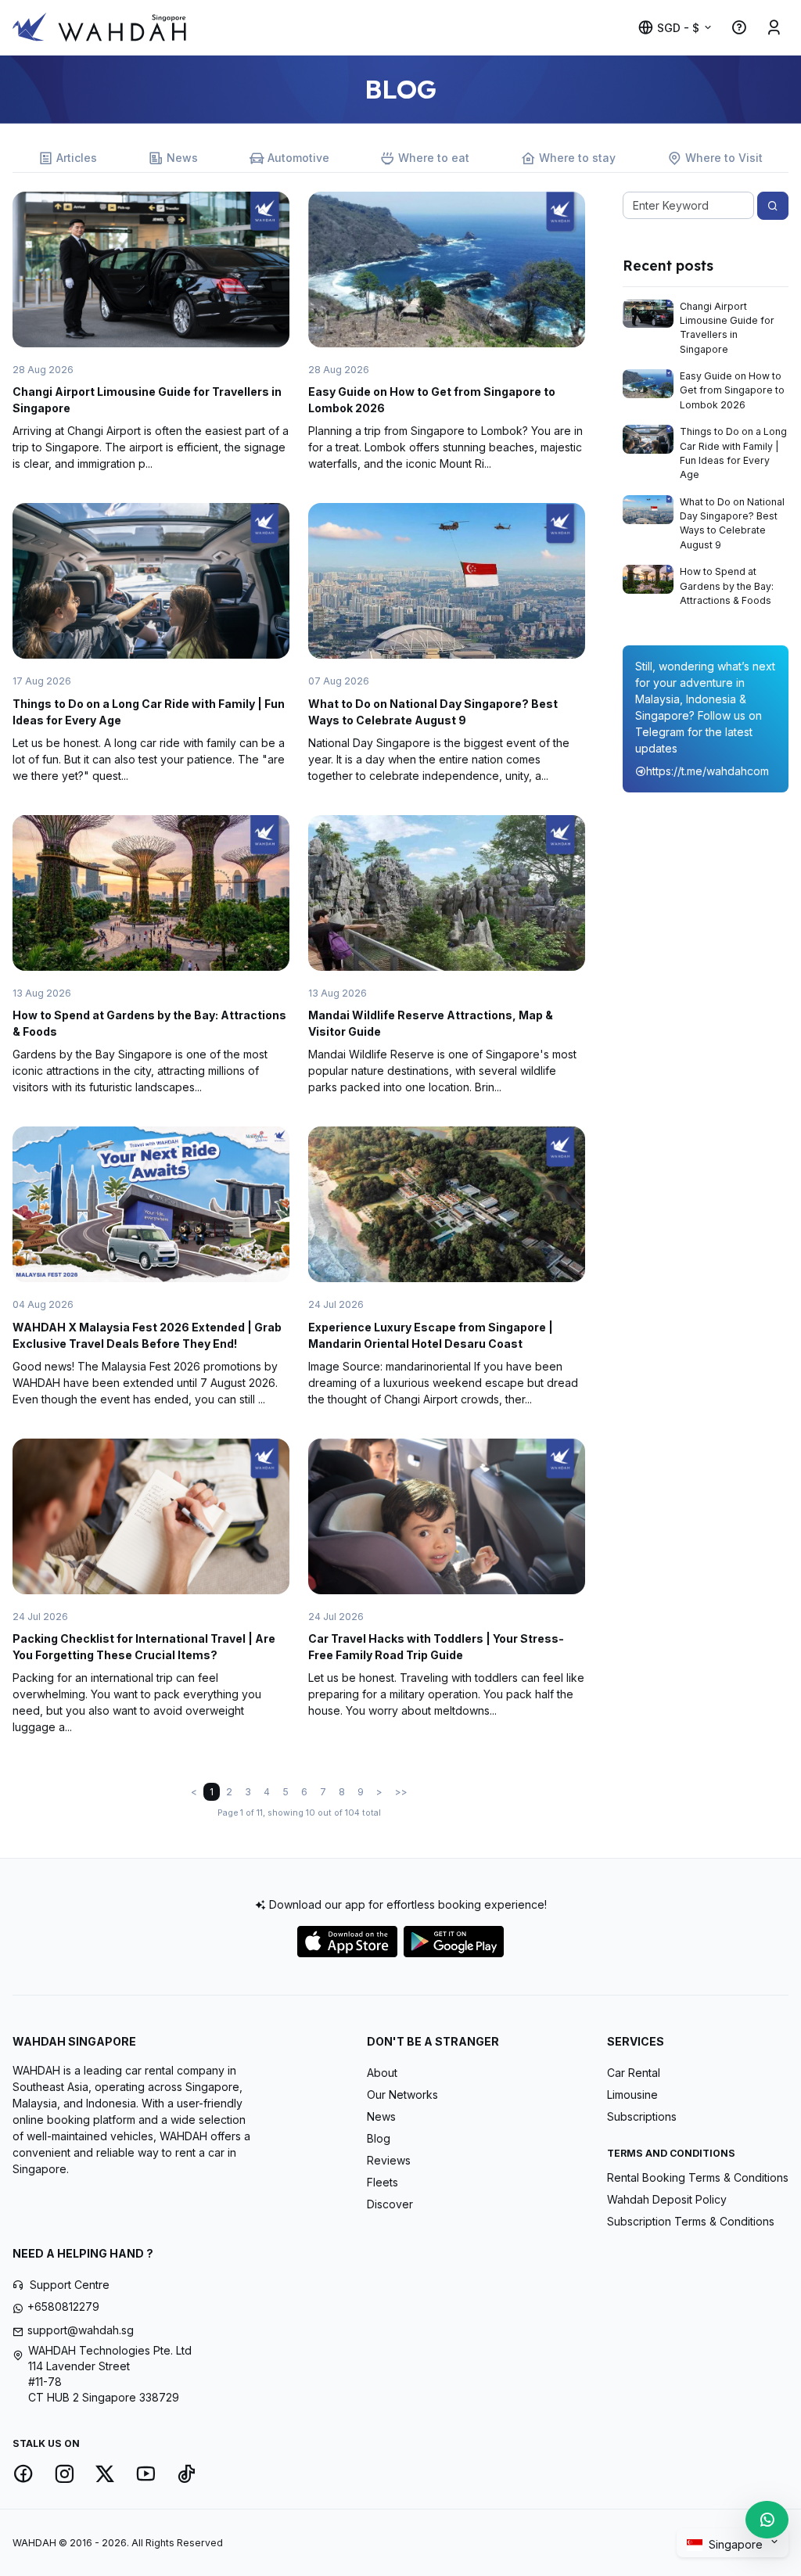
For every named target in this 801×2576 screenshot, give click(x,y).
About (382, 2073)
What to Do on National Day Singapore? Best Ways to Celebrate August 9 (732, 523)
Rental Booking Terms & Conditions (698, 2177)
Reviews (389, 2160)
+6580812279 (63, 2307)
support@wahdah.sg (81, 2330)
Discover (390, 2204)
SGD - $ (678, 28)
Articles (77, 158)
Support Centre (70, 2285)
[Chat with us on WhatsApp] (767, 2520)
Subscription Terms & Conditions (691, 2221)
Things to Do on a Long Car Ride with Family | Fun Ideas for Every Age (733, 453)
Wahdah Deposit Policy (667, 2199)
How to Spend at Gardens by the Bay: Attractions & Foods (727, 586)
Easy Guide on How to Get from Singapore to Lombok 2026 (732, 390)
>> (401, 1792)
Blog (379, 2138)
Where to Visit (724, 158)
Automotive (298, 158)
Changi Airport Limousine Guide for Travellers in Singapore (727, 328)
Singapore (737, 2544)
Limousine (632, 2095)
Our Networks (402, 2095)
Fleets (383, 2182)
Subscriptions (642, 2116)
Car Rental (634, 2073)
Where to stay (577, 158)
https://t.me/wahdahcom (708, 771)
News (182, 158)
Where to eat (434, 158)
